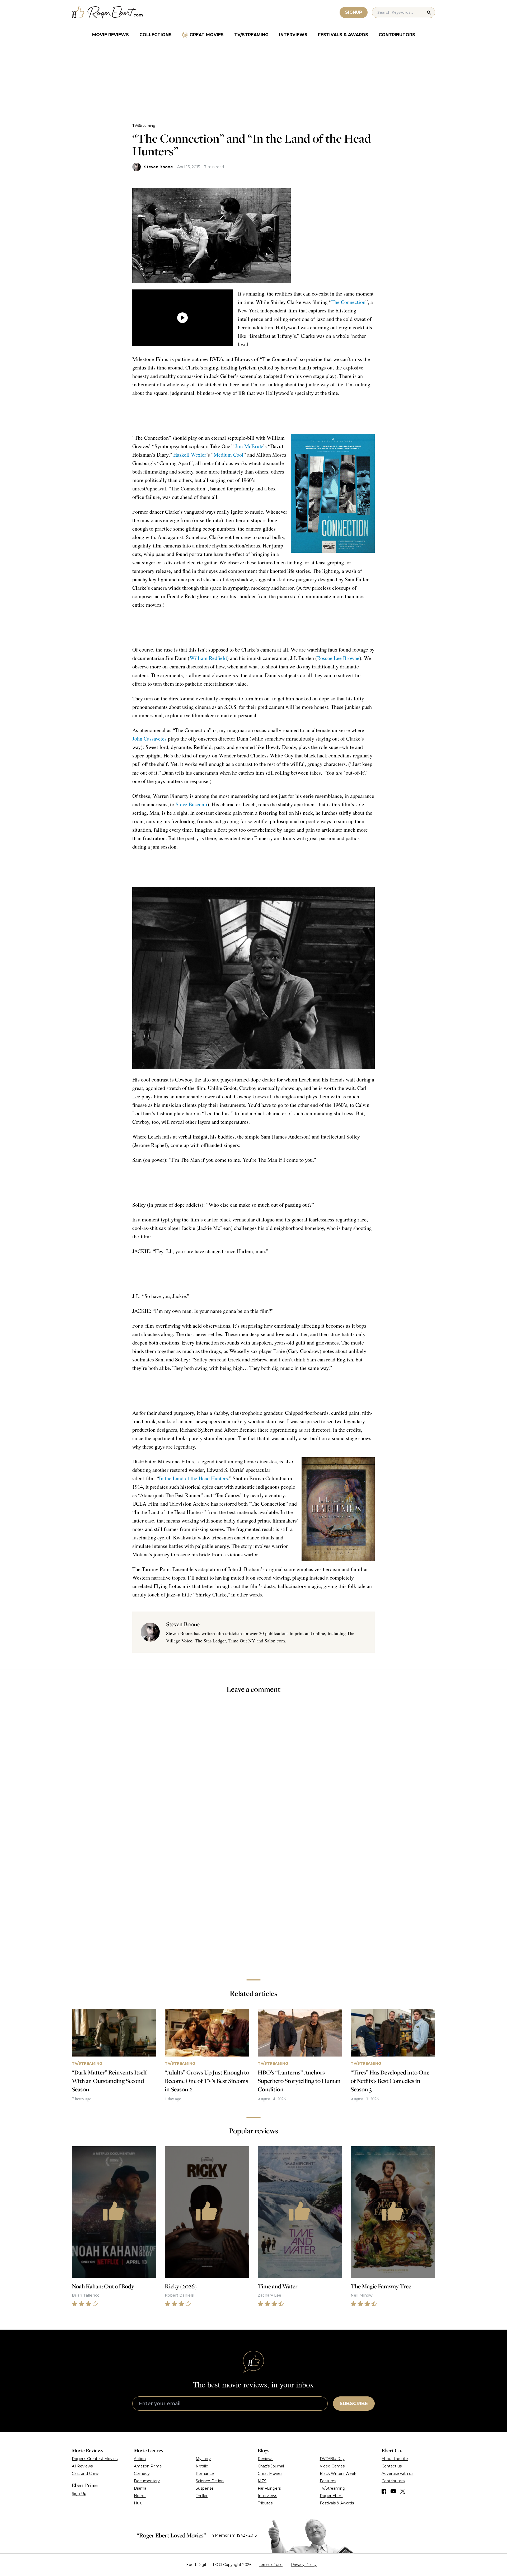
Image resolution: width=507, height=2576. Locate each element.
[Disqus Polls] (253, 1769)
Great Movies (207, 35)
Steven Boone (158, 167)
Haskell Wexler (190, 455)
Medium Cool (229, 455)
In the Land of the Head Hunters (193, 1478)
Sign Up (79, 2494)
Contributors (397, 35)
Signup (354, 12)
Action (140, 2459)
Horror (140, 2496)
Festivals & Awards (343, 35)
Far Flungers (269, 2488)
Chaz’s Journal (271, 2466)
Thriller (202, 2496)
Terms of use (271, 2565)
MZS (262, 2481)
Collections (156, 35)
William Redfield (208, 658)
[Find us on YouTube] (393, 2491)
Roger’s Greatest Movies (95, 2459)
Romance (205, 2474)
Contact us (392, 2466)
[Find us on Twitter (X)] (403, 2491)
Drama (140, 2488)
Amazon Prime (148, 2466)
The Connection (348, 302)
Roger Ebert (331, 2496)
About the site (395, 2459)
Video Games (332, 2466)
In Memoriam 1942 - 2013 (234, 2535)
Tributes (265, 2503)
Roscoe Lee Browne (338, 658)
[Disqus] (253, 1901)
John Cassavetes (149, 739)
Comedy (142, 2474)
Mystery (203, 2459)
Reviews (266, 2459)
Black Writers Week (338, 2474)
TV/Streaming (251, 35)
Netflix (202, 2466)
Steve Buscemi (191, 804)
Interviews (293, 35)
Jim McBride (249, 446)
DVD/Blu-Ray (332, 2459)
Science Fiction (210, 2481)
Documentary (147, 2481)
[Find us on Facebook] (384, 2491)
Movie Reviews (111, 35)
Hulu (138, 2503)
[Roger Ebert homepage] (107, 13)
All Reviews (82, 2466)
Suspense (205, 2488)
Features (328, 2481)
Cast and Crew (85, 2474)
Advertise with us (397, 2474)
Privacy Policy (304, 2565)
